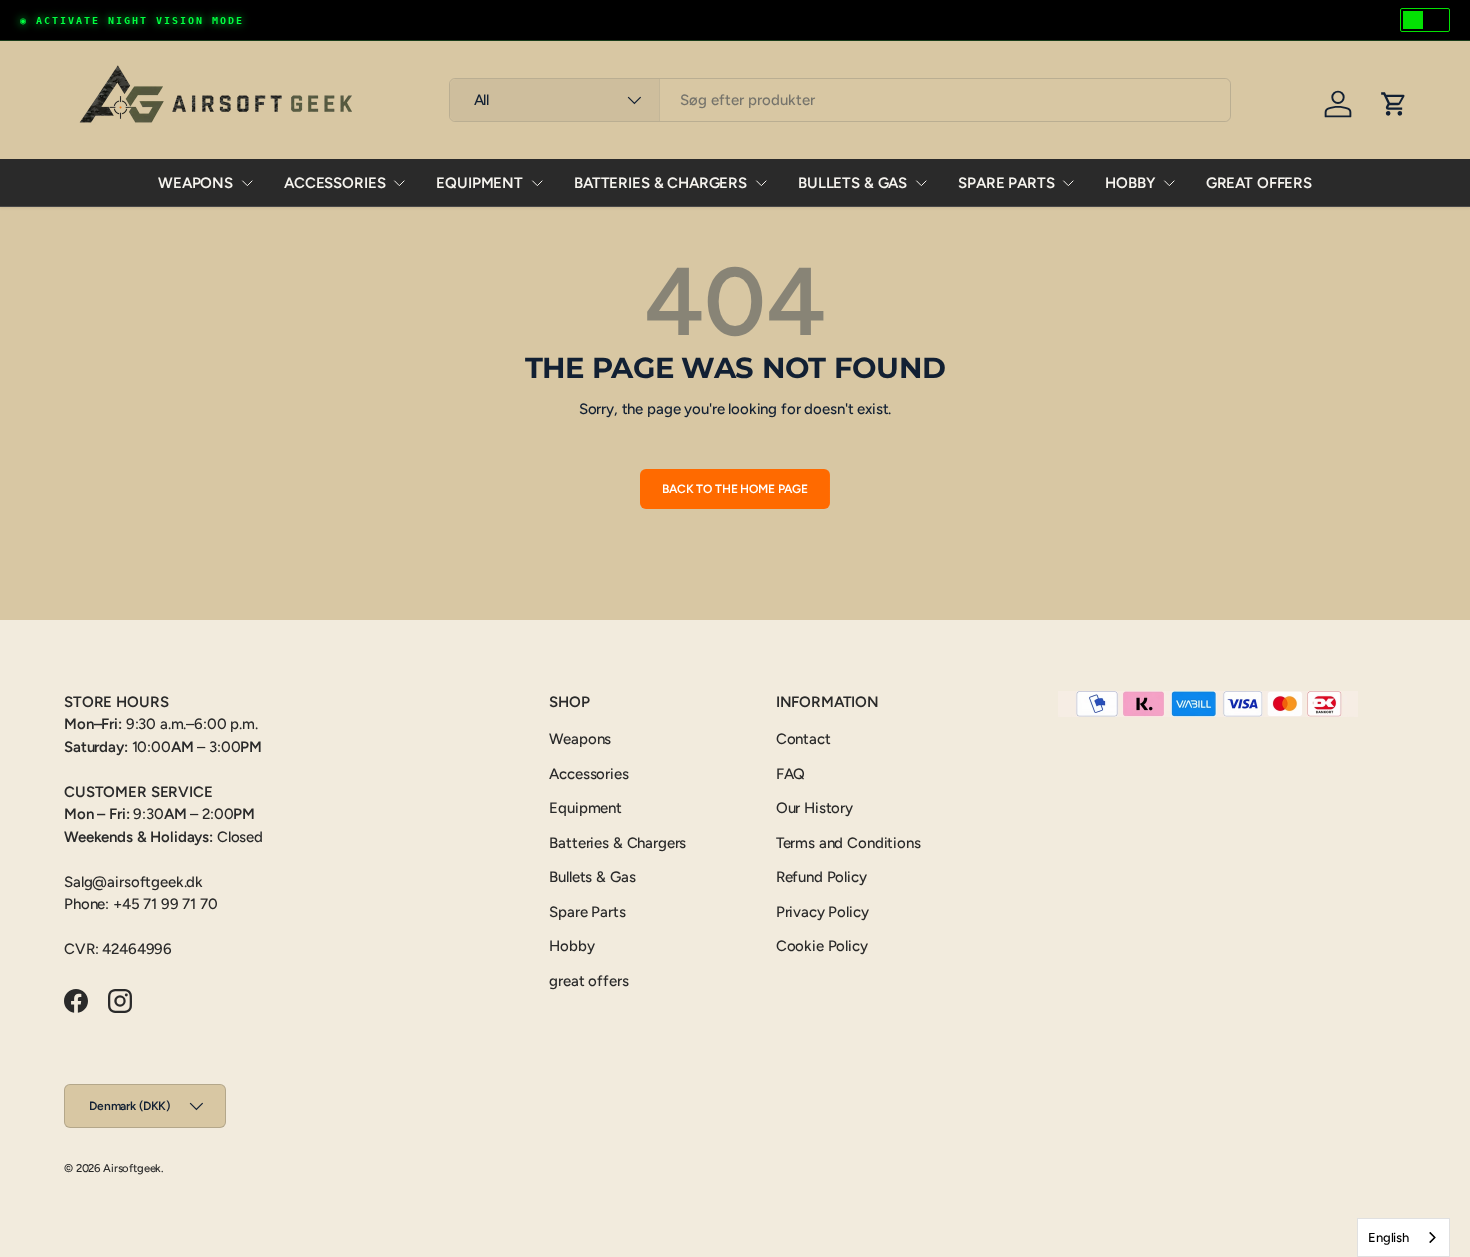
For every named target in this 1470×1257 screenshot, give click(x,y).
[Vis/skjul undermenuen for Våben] (247, 183)
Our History (814, 808)
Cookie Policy (822, 946)
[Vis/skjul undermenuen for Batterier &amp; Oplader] (761, 183)
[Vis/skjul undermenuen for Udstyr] (537, 183)
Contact (803, 739)
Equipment (479, 183)
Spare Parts (1006, 183)
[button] (1394, 104)
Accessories (334, 183)
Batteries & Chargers (660, 183)
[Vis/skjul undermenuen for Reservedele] (1068, 183)
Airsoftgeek (132, 1168)
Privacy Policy (822, 912)
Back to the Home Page (735, 489)
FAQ (791, 774)
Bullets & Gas (852, 183)
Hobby (1129, 183)
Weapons (195, 183)
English (1388, 1237)
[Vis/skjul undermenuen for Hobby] (1169, 183)
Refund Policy (821, 877)
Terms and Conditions (848, 843)
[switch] (1425, 20)
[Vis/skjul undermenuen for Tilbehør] (399, 183)
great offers (1259, 183)
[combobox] (840, 100)
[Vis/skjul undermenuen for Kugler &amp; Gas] (921, 183)
